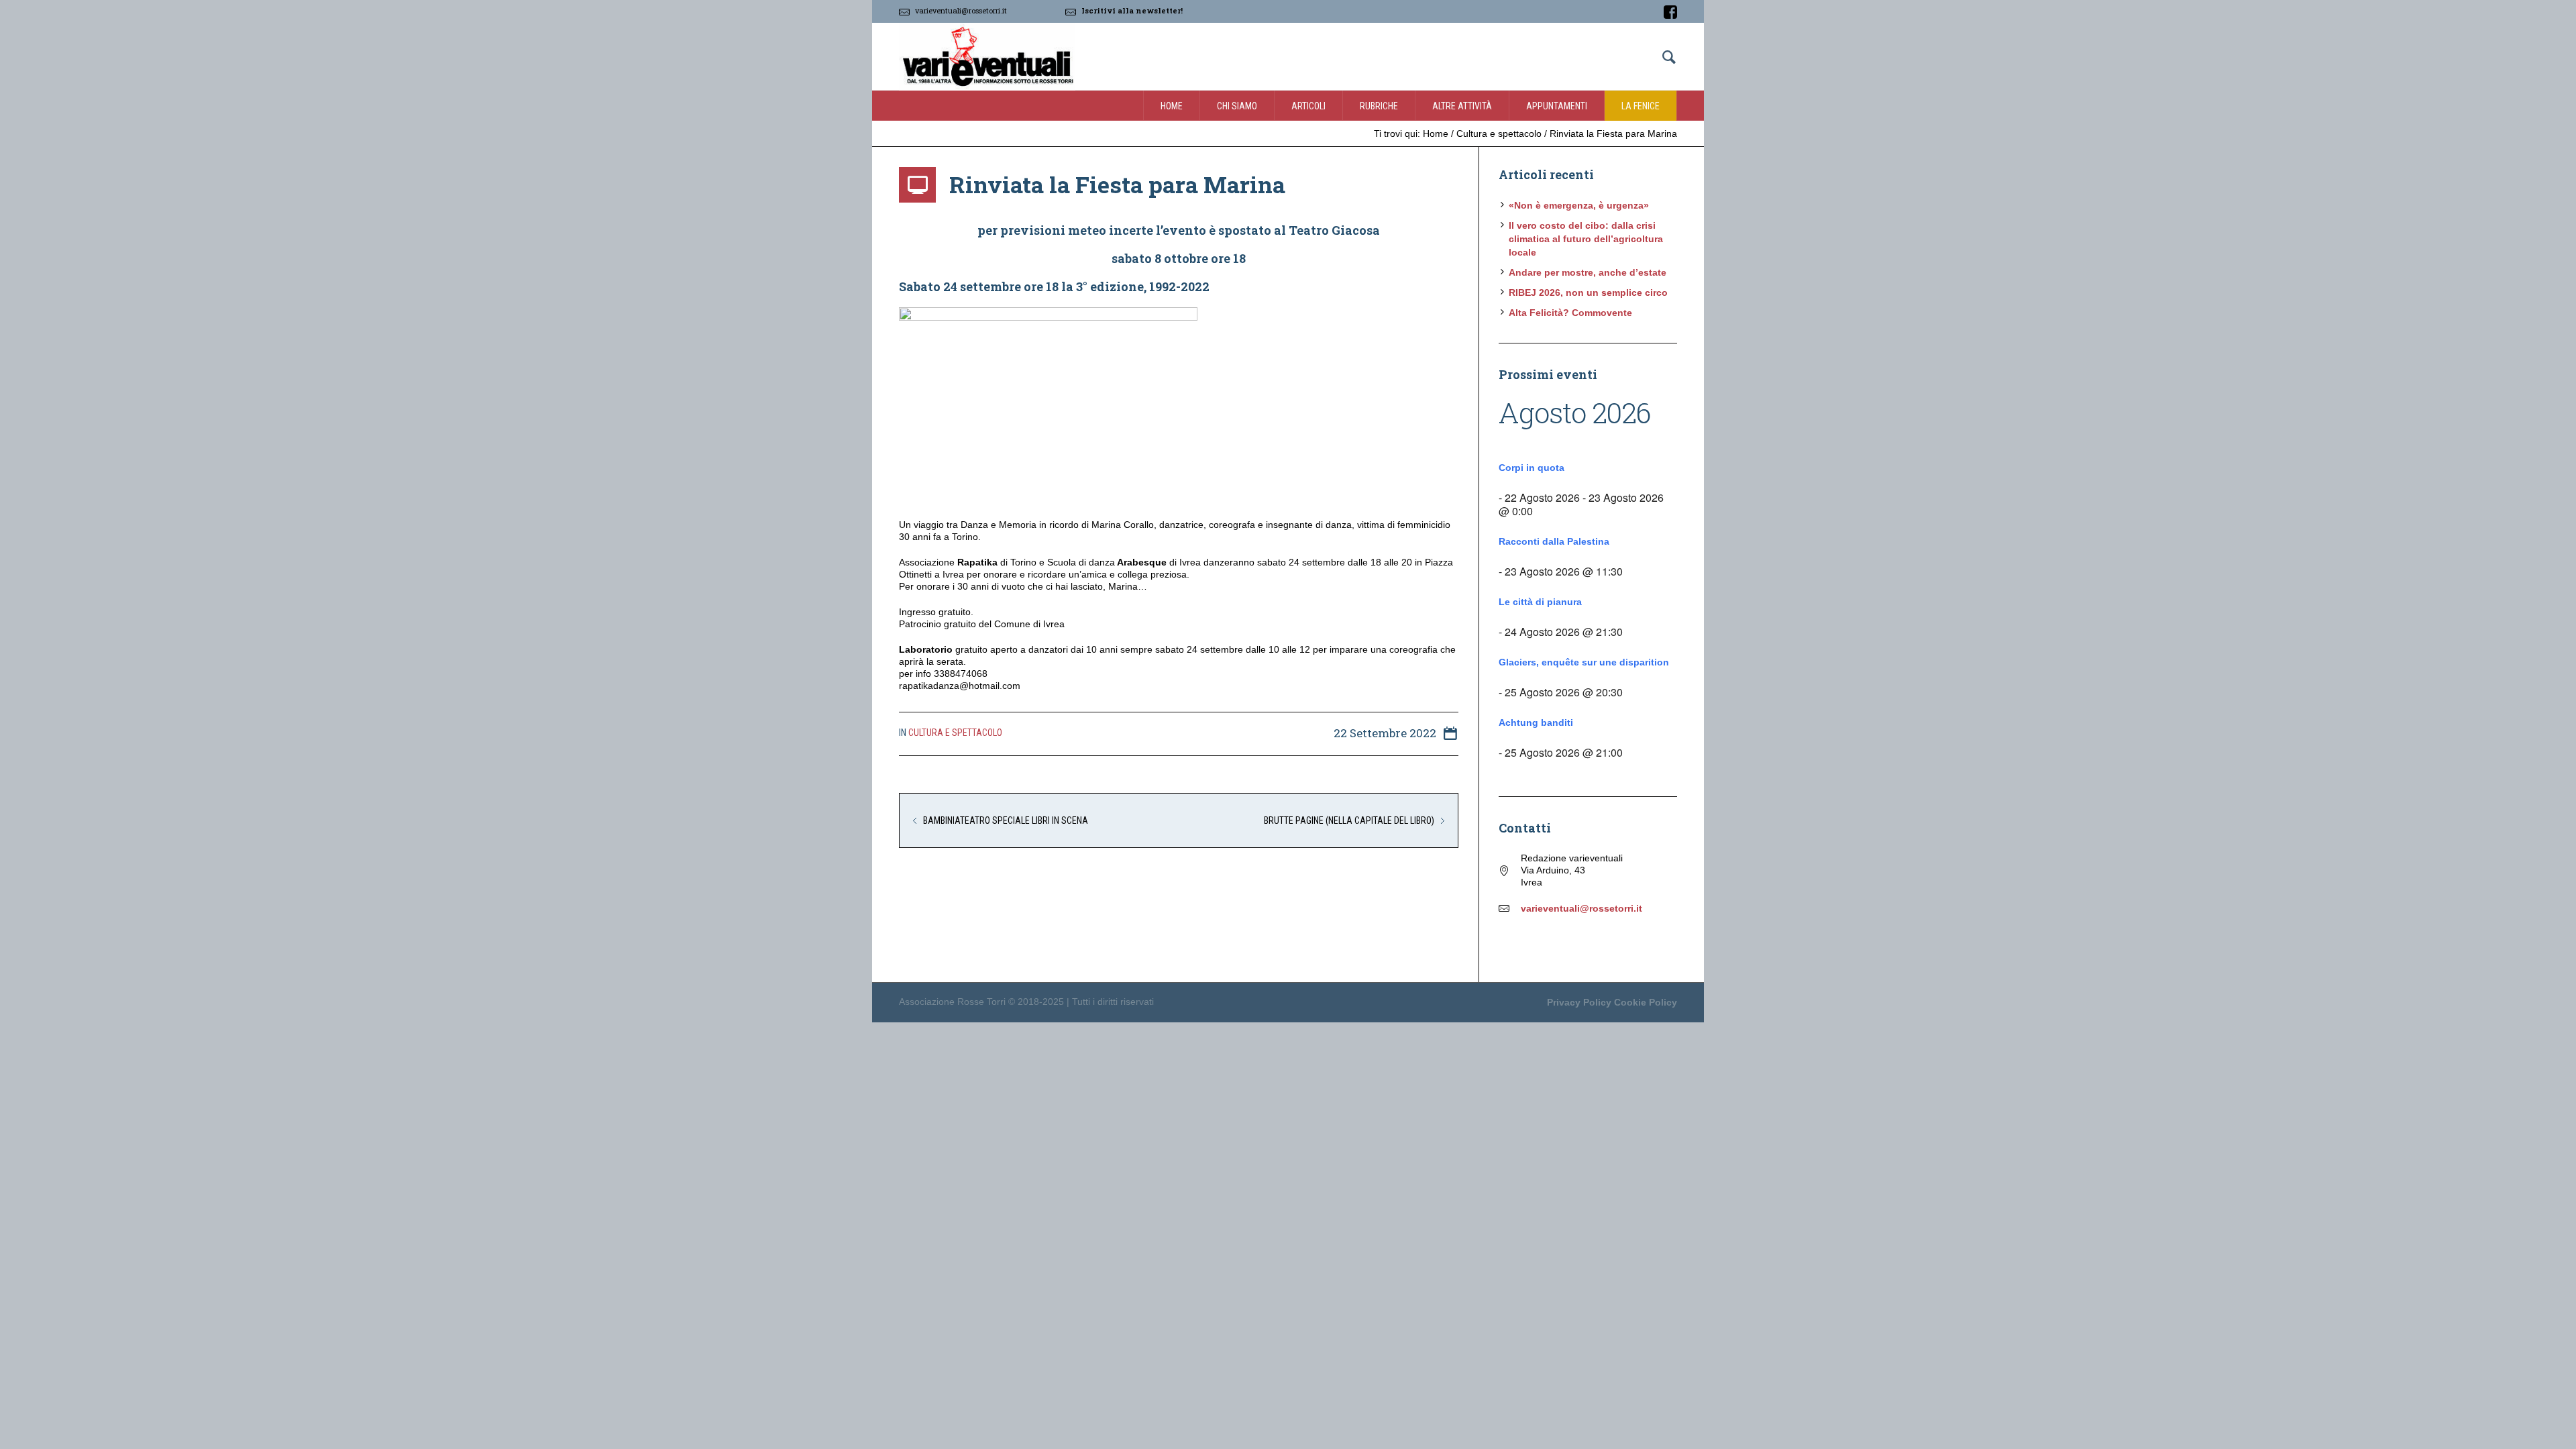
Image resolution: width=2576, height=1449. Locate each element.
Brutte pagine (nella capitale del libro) (1349, 820)
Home (1436, 133)
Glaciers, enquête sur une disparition (1584, 662)
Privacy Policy (1579, 1002)
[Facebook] (1670, 12)
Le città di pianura (1540, 602)
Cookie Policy (1646, 1002)
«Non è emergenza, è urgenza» (1579, 205)
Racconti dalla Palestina (1554, 541)
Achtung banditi (1536, 722)
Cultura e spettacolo (1499, 133)
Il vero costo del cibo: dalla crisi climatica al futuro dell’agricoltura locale (1586, 239)
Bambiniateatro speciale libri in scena (1006, 820)
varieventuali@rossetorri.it (961, 10)
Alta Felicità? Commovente (1570, 313)
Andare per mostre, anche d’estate (1588, 272)
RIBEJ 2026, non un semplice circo (1588, 292)
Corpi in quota (1532, 468)
